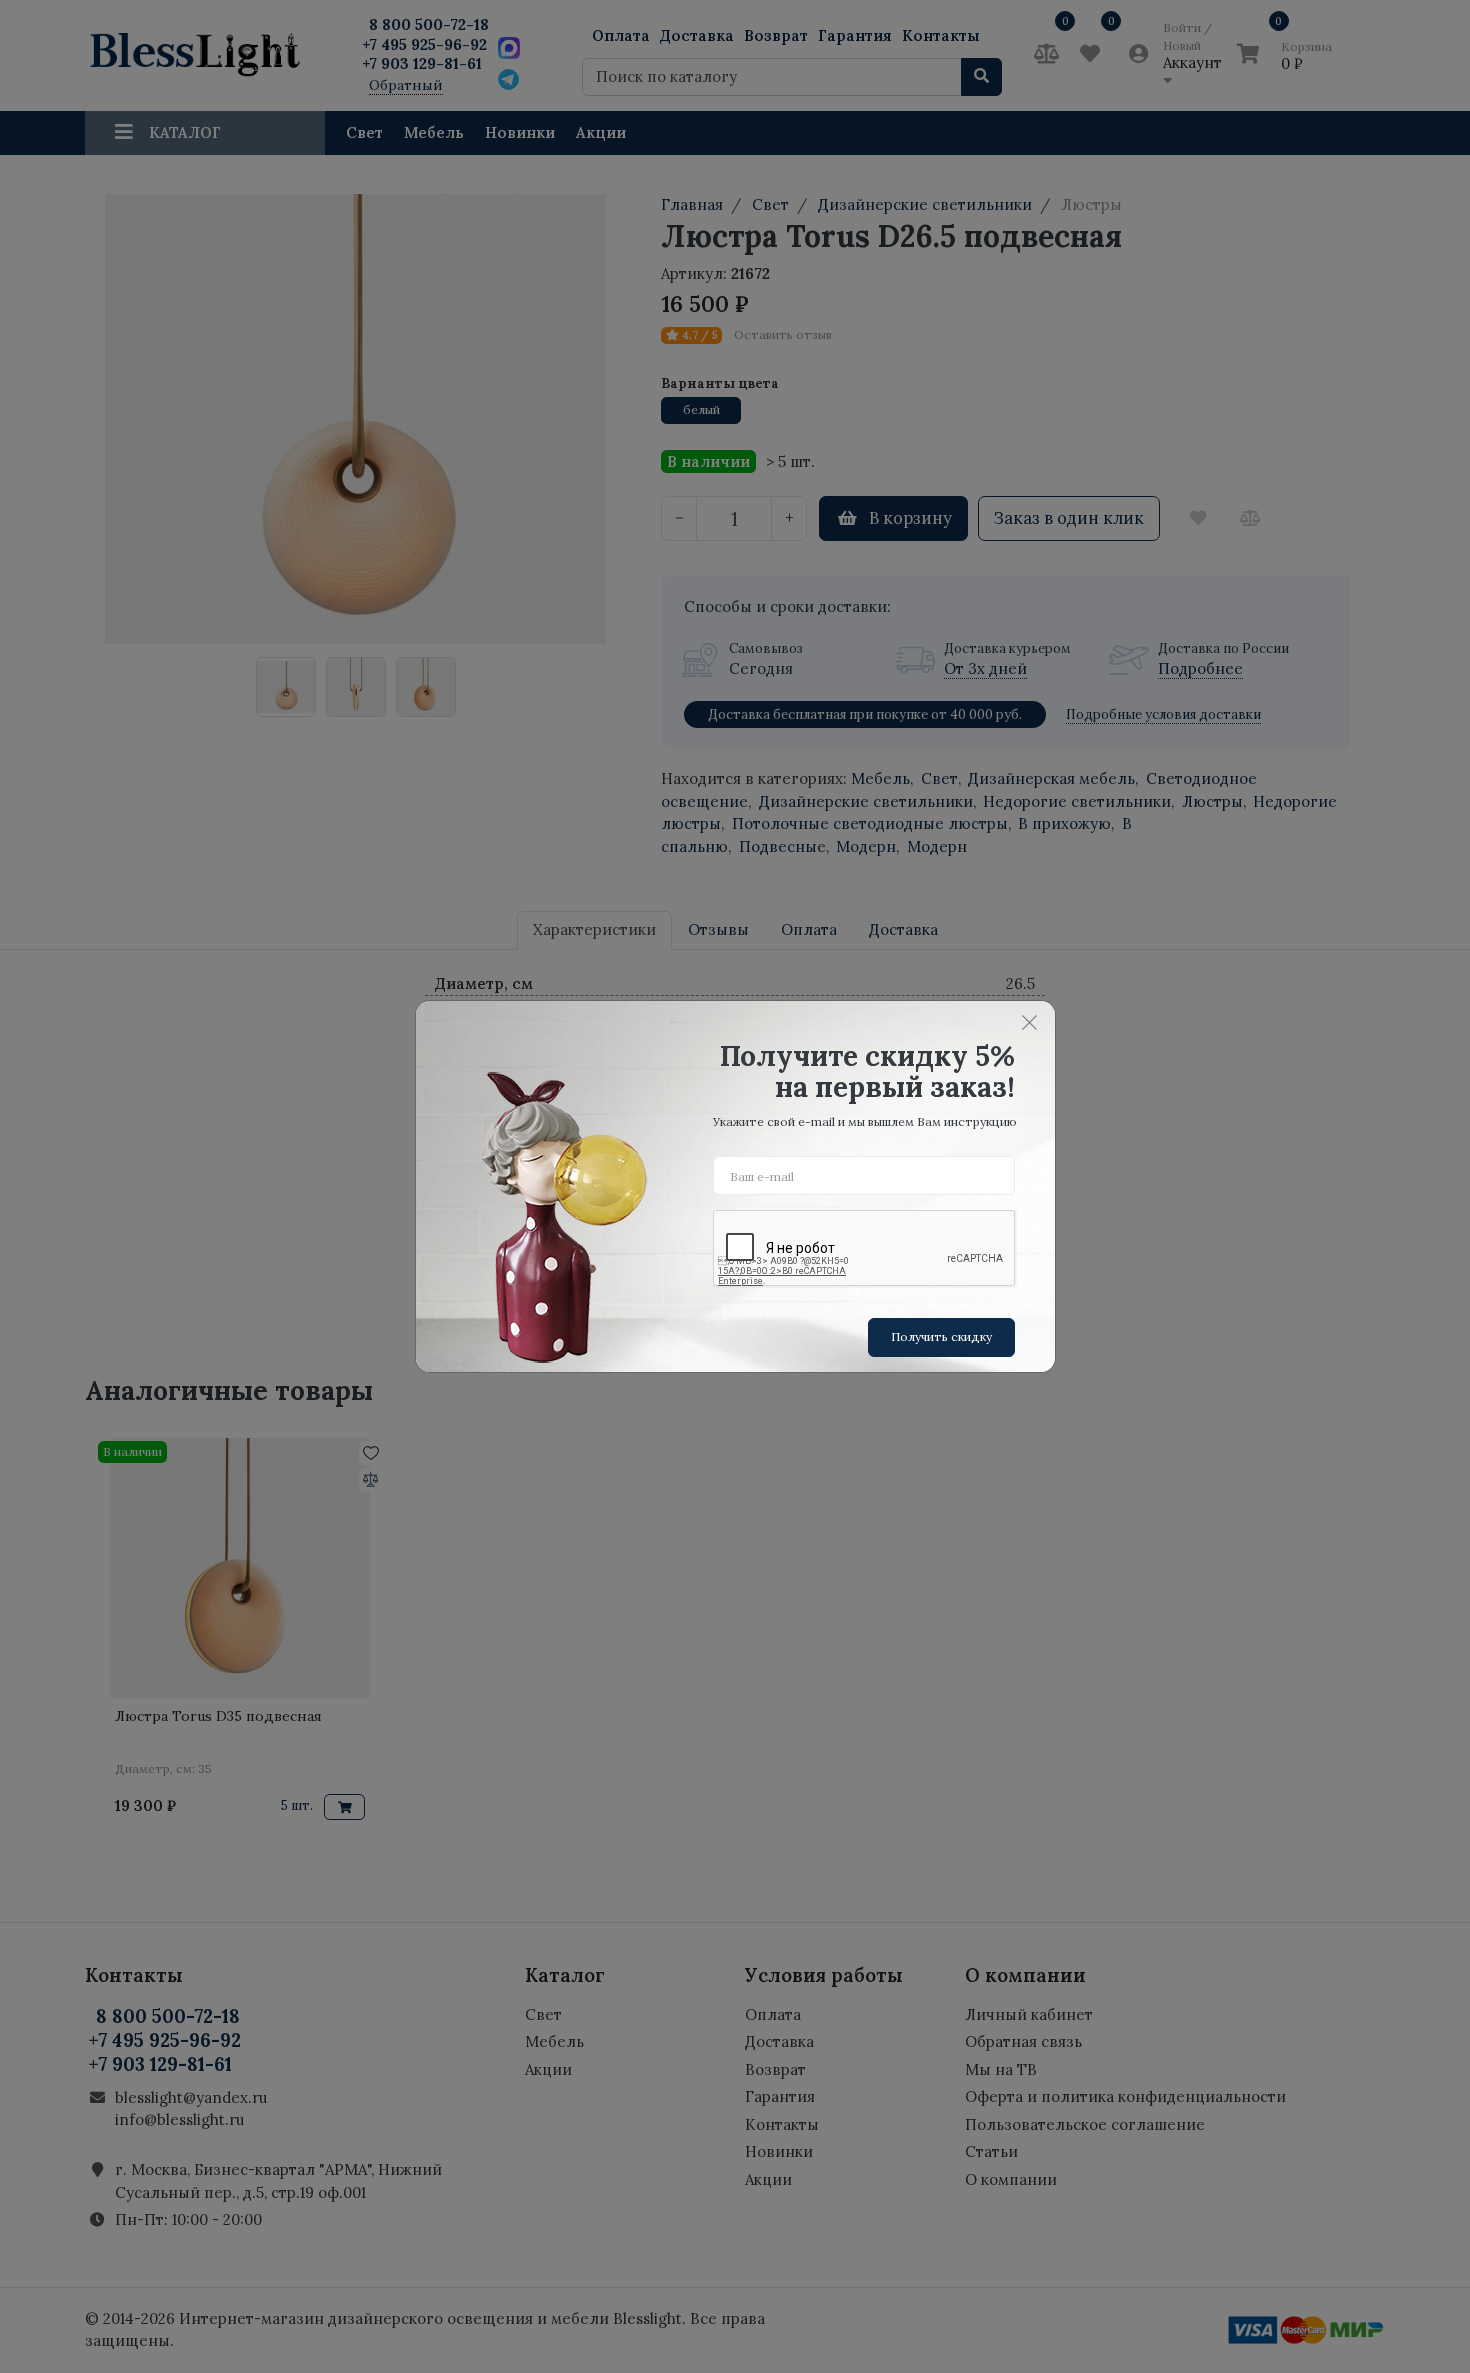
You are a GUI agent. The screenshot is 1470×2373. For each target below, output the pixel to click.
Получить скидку (941, 1336)
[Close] (1030, 1022)
